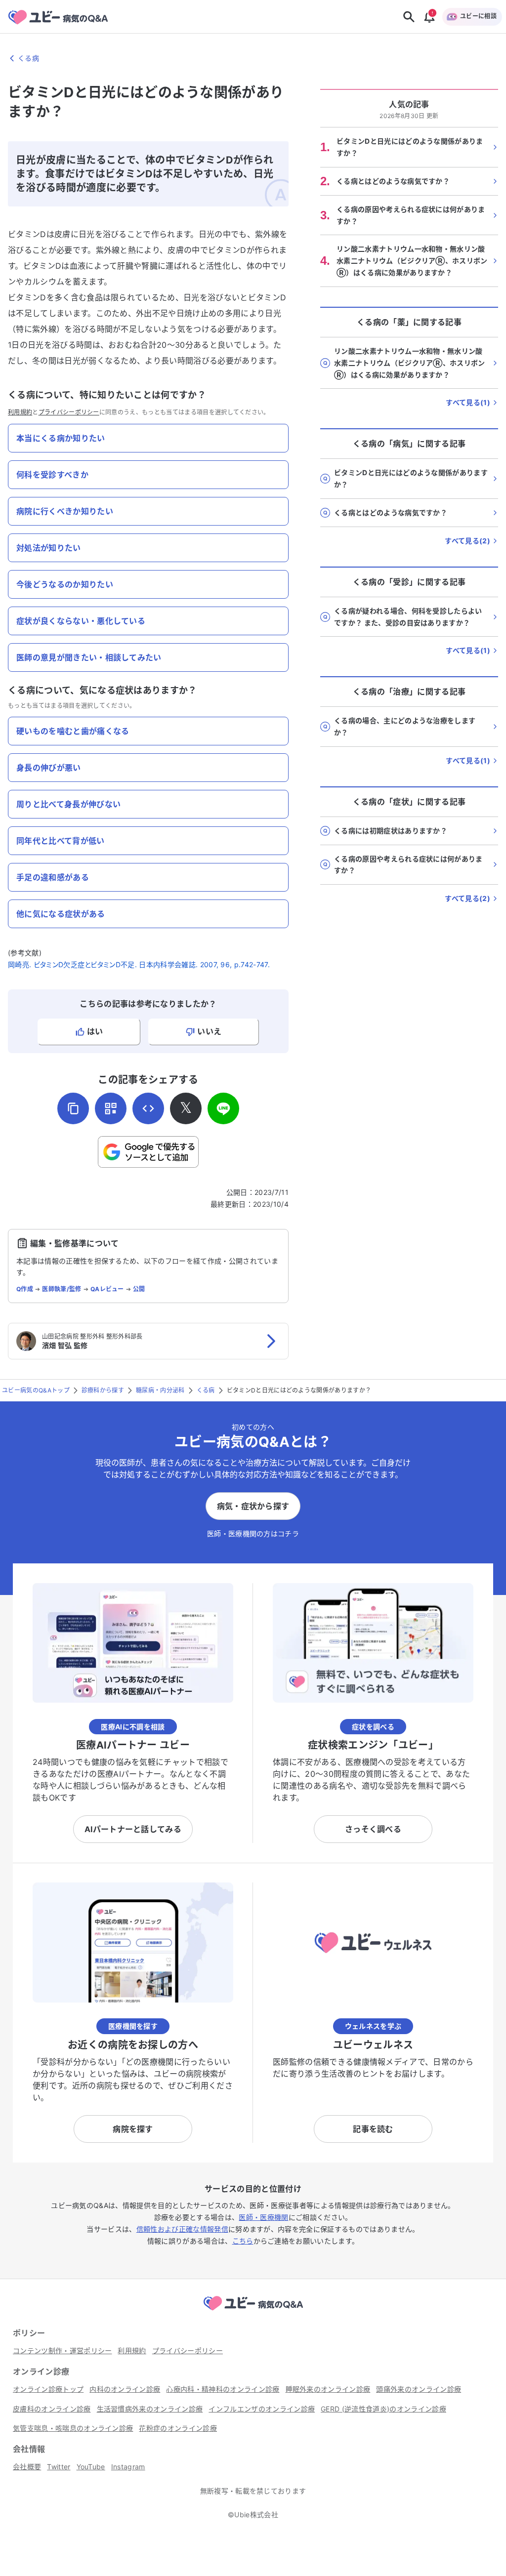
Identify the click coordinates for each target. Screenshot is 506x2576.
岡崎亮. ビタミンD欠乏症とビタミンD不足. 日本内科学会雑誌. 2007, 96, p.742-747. (139, 964)
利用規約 (20, 412)
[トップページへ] (253, 2312)
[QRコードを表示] (111, 1108)
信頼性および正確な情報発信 (182, 2229)
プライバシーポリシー (69, 412)
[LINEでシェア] (223, 1108)
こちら (243, 2241)
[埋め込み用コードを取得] (148, 1108)
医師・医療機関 (263, 2217)
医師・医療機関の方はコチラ (253, 1533)
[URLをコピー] (73, 1108)
